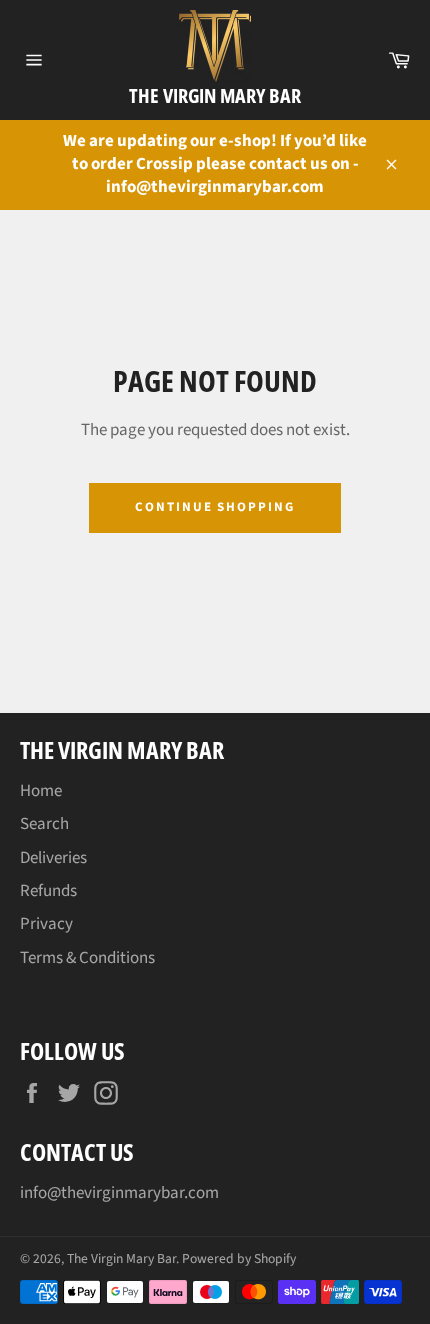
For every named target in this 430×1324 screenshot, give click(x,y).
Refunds (48, 891)
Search (44, 824)
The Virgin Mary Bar (215, 95)
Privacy (46, 924)
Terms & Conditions (87, 958)
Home (41, 791)
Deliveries (53, 858)
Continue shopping (215, 507)
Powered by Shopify (239, 1258)
